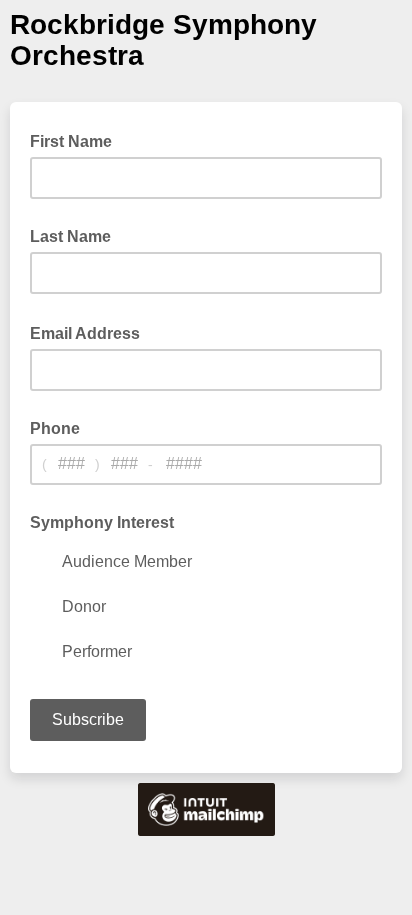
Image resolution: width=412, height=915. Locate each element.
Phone (55, 428)
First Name (71, 141)
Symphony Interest (102, 522)
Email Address (91, 332)
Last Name (70, 236)
